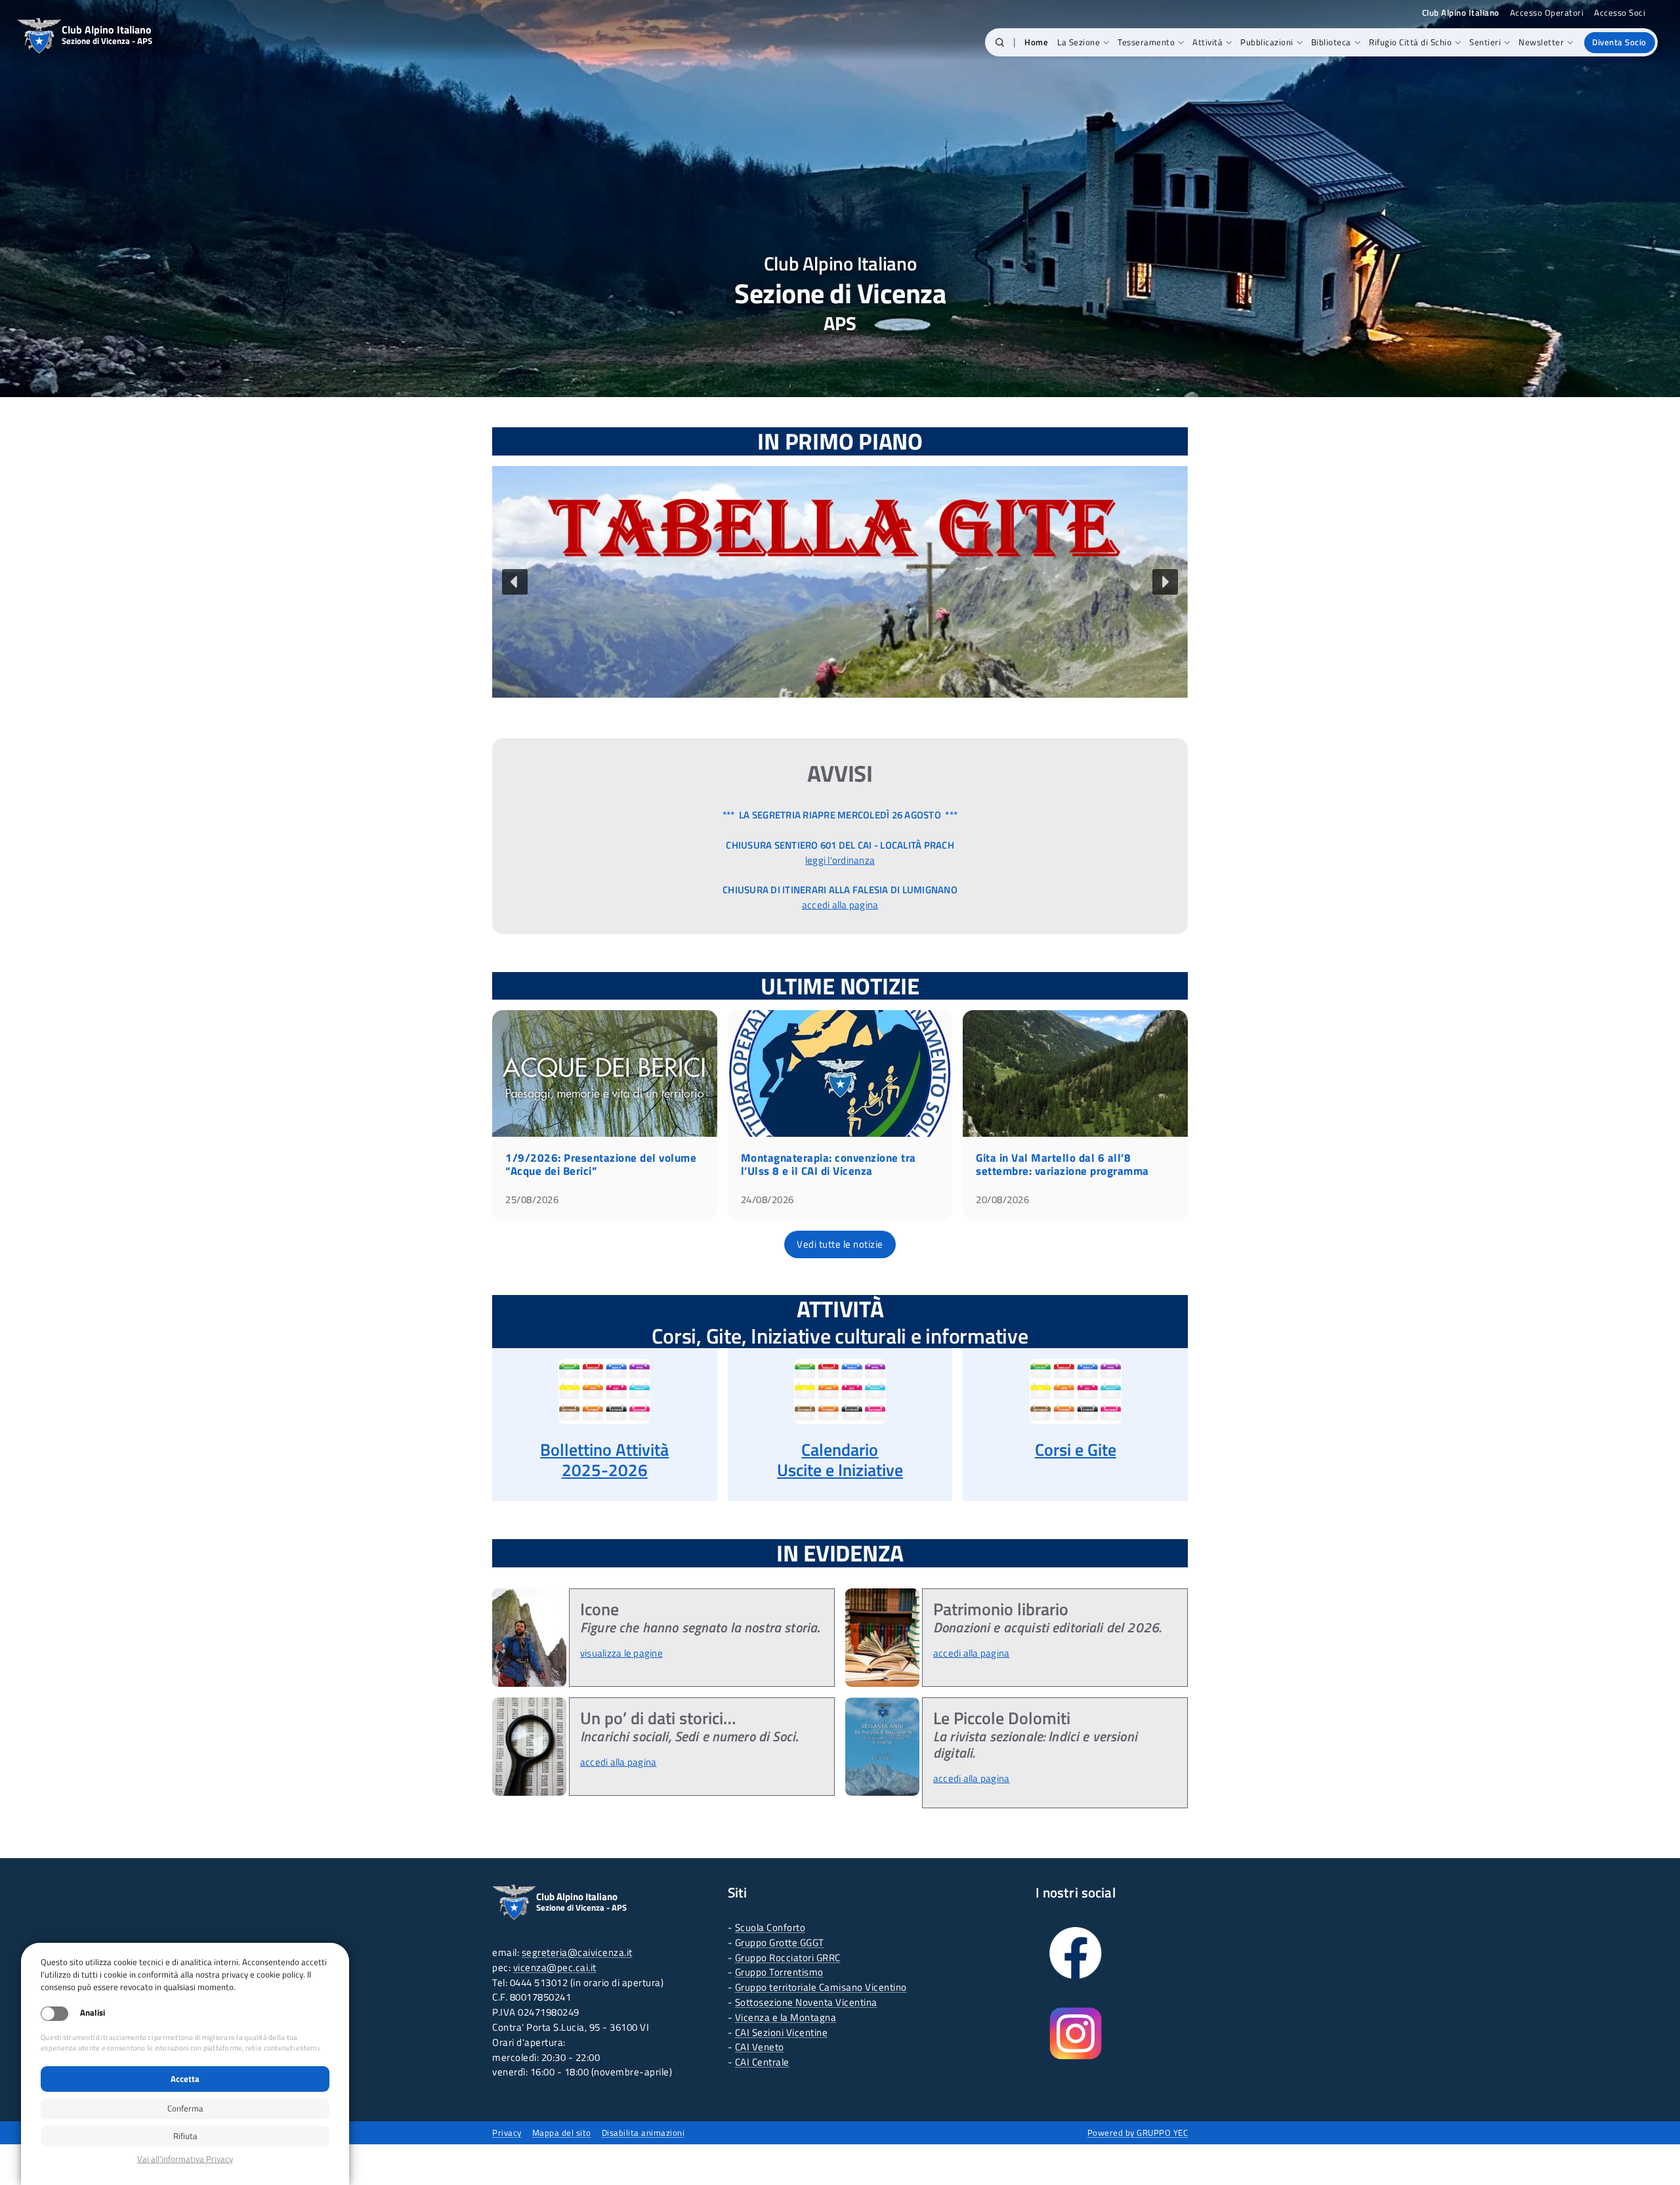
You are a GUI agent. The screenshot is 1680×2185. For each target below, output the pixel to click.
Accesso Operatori (1547, 13)
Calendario (840, 1450)
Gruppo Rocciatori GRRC (788, 1958)
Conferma (185, 2108)
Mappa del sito (562, 2132)
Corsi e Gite (1076, 1450)
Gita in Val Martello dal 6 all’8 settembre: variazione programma (1062, 1164)
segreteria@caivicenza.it (577, 1952)
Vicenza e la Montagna (786, 2017)
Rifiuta (185, 2136)
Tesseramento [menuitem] (1146, 42)
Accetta (185, 2079)
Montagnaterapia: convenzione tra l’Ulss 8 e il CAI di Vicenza (829, 1164)
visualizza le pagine (621, 1653)
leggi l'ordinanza (840, 860)
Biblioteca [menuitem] (1331, 42)
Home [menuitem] (1036, 42)
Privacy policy (185, 2159)
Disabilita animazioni (643, 2132)
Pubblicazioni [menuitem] (1267, 42)
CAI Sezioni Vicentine (782, 2032)
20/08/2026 (1002, 1199)
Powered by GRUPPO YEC (1138, 2132)
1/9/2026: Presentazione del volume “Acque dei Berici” (601, 1164)
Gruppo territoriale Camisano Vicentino (821, 1987)
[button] (1000, 43)
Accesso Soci (1620, 13)
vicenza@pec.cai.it (555, 1967)
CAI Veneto (760, 2047)
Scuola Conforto (770, 1927)
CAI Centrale (762, 2062)
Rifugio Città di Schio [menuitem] (1410, 42)
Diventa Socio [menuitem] (1619, 42)
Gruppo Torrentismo (779, 1972)
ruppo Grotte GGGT (783, 1942)
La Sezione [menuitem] (1079, 42)
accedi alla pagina (840, 905)
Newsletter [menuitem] (1541, 42)
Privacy (507, 2132)
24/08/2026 (767, 1199)
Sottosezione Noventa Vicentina (806, 2002)
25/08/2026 (532, 1199)
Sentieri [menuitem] (1485, 42)
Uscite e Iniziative (840, 1470)
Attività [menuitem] (1207, 42)
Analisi (93, 2013)
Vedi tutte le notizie (840, 1244)
